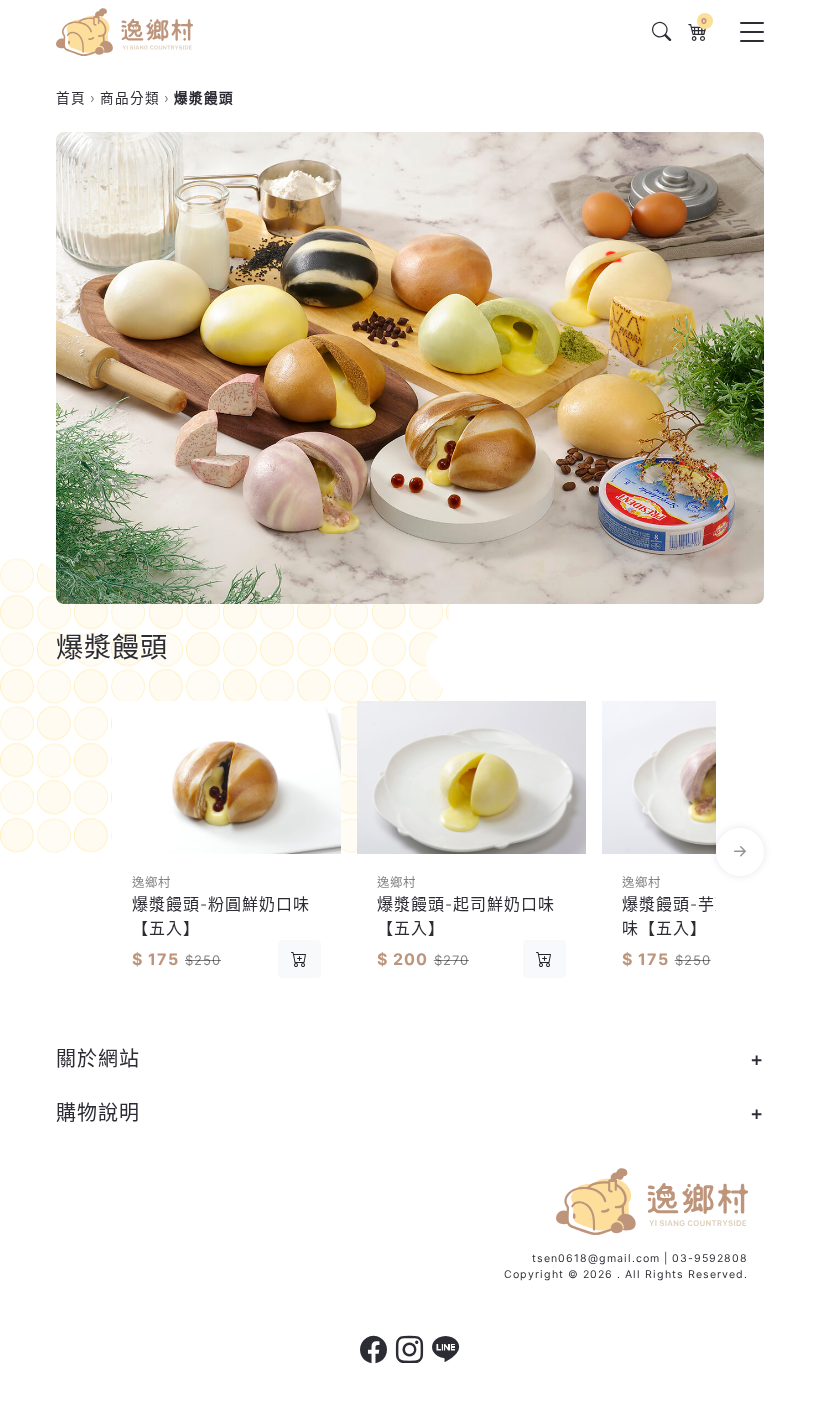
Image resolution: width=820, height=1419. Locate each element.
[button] (80, 852)
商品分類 (130, 98)
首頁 (71, 98)
